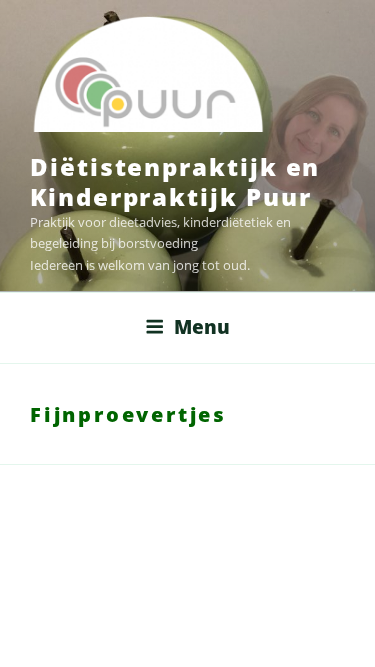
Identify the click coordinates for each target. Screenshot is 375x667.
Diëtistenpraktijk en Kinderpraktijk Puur (175, 181)
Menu (202, 326)
